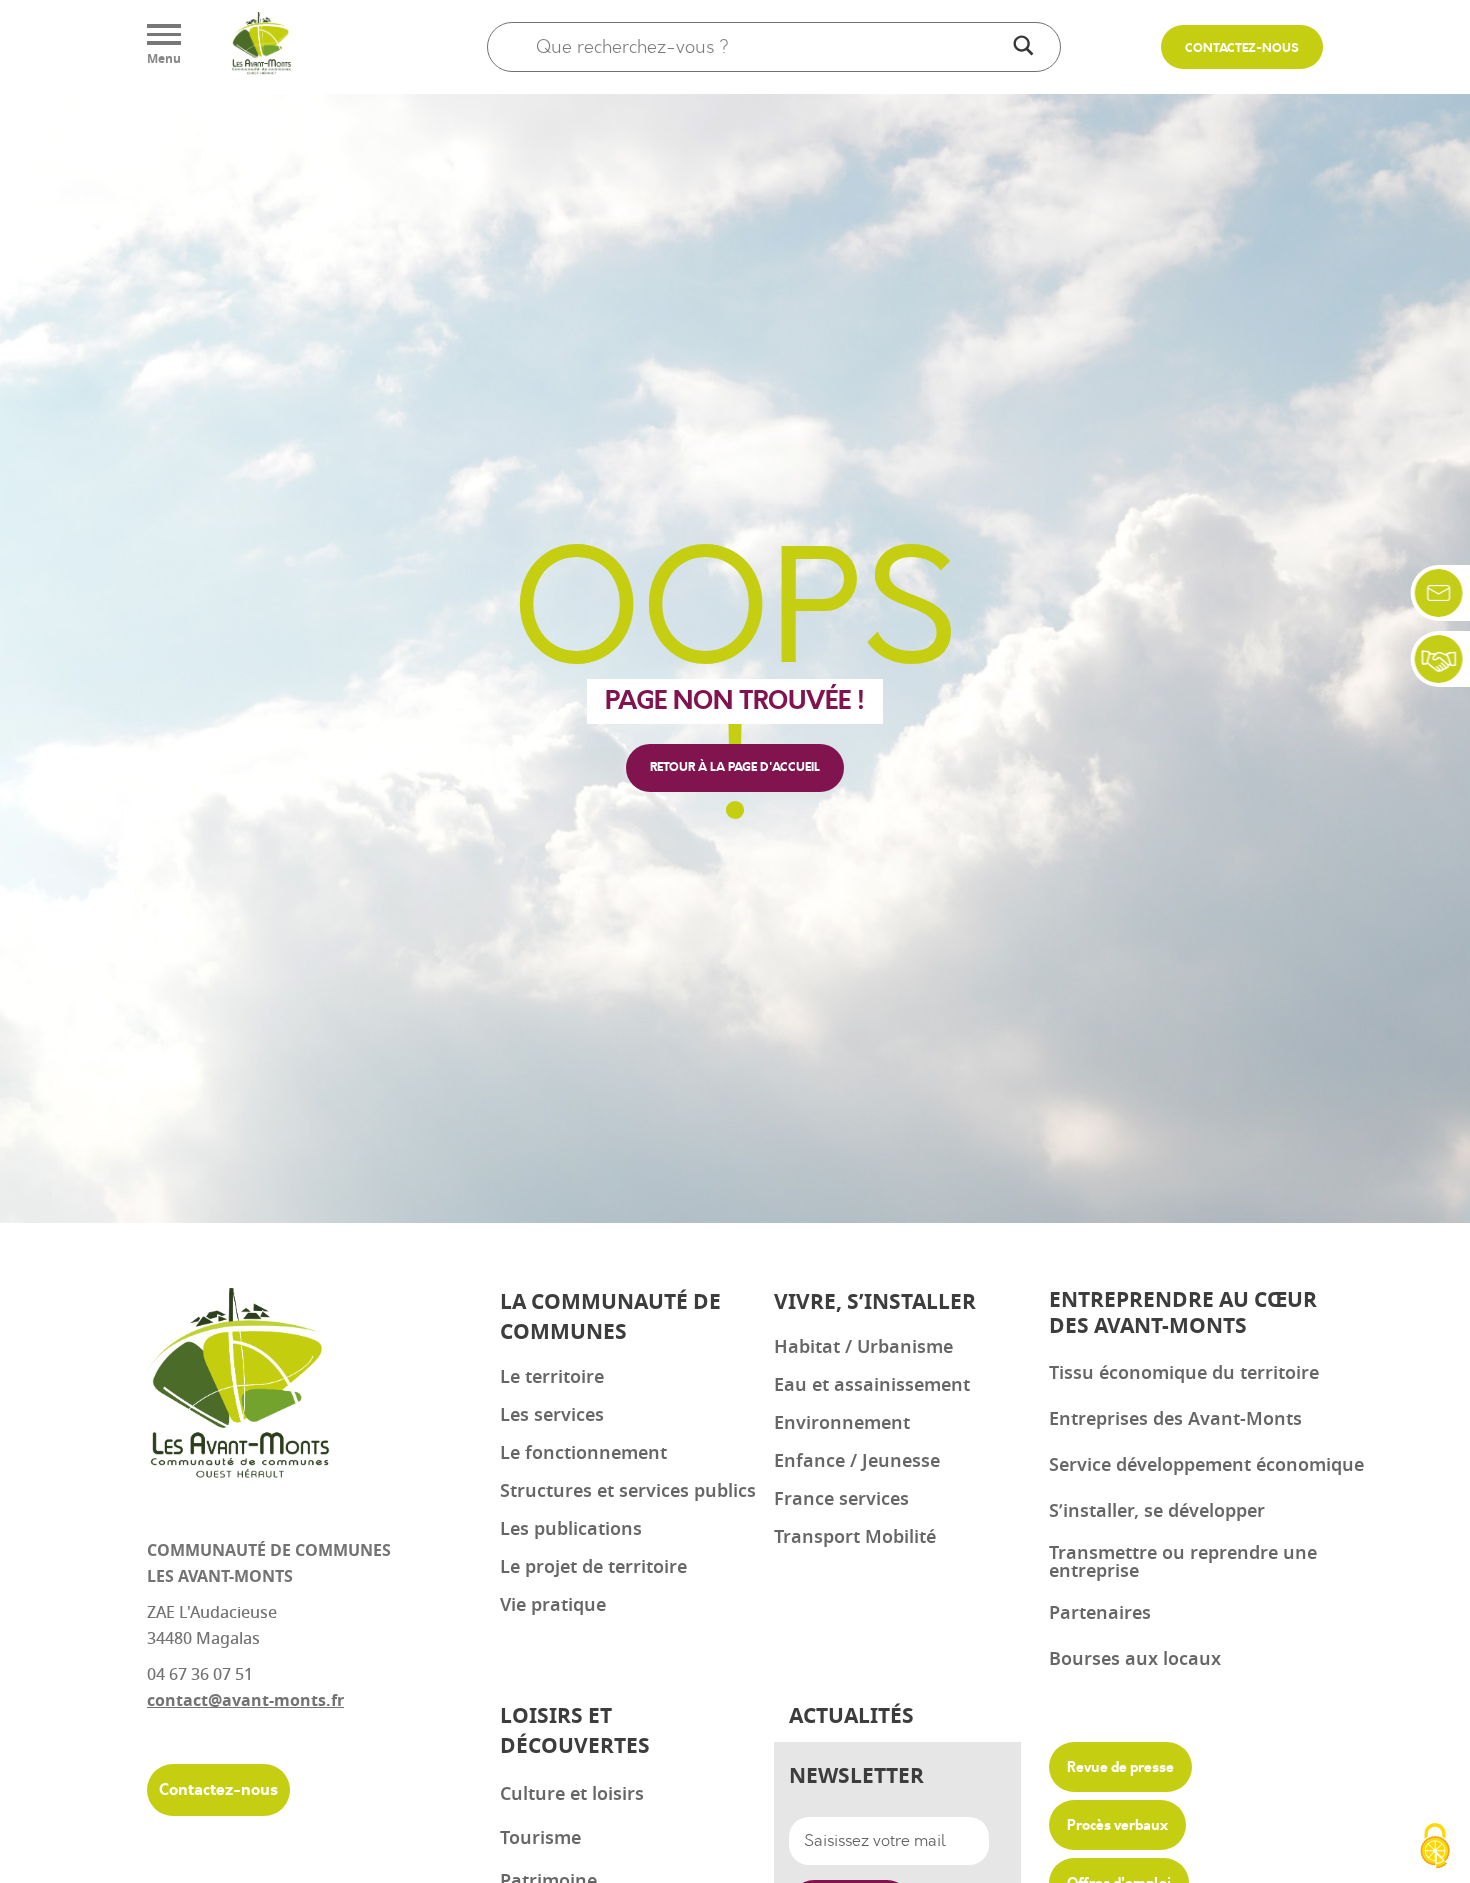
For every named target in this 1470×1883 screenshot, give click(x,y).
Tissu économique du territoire (1184, 1373)
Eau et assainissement (872, 1385)
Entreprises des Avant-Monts (1175, 1419)
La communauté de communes (610, 1317)
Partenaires (1100, 1613)
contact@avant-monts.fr (245, 1701)
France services (841, 1499)
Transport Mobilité (855, 1537)
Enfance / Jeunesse (857, 1461)
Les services (552, 1415)
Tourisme (540, 1838)
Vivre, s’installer (875, 1302)
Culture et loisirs (572, 1794)
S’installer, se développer (1157, 1511)
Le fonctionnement (583, 1453)
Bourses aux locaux (1135, 1659)
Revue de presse (1120, 1767)
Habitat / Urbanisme (863, 1347)
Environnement (842, 1423)
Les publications (571, 1529)
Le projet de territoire (593, 1567)
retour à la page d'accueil (735, 767)
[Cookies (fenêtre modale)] (1435, 1848)
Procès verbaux (1117, 1825)
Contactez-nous (1242, 48)
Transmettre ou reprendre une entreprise (1183, 1562)
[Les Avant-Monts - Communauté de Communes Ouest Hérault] (261, 47)
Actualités (851, 1716)
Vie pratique (553, 1605)
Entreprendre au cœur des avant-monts (1183, 1313)
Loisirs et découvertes (575, 1731)
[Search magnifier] (1023, 47)
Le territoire (552, 1377)
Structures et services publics (628, 1491)
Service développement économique (1206, 1465)
